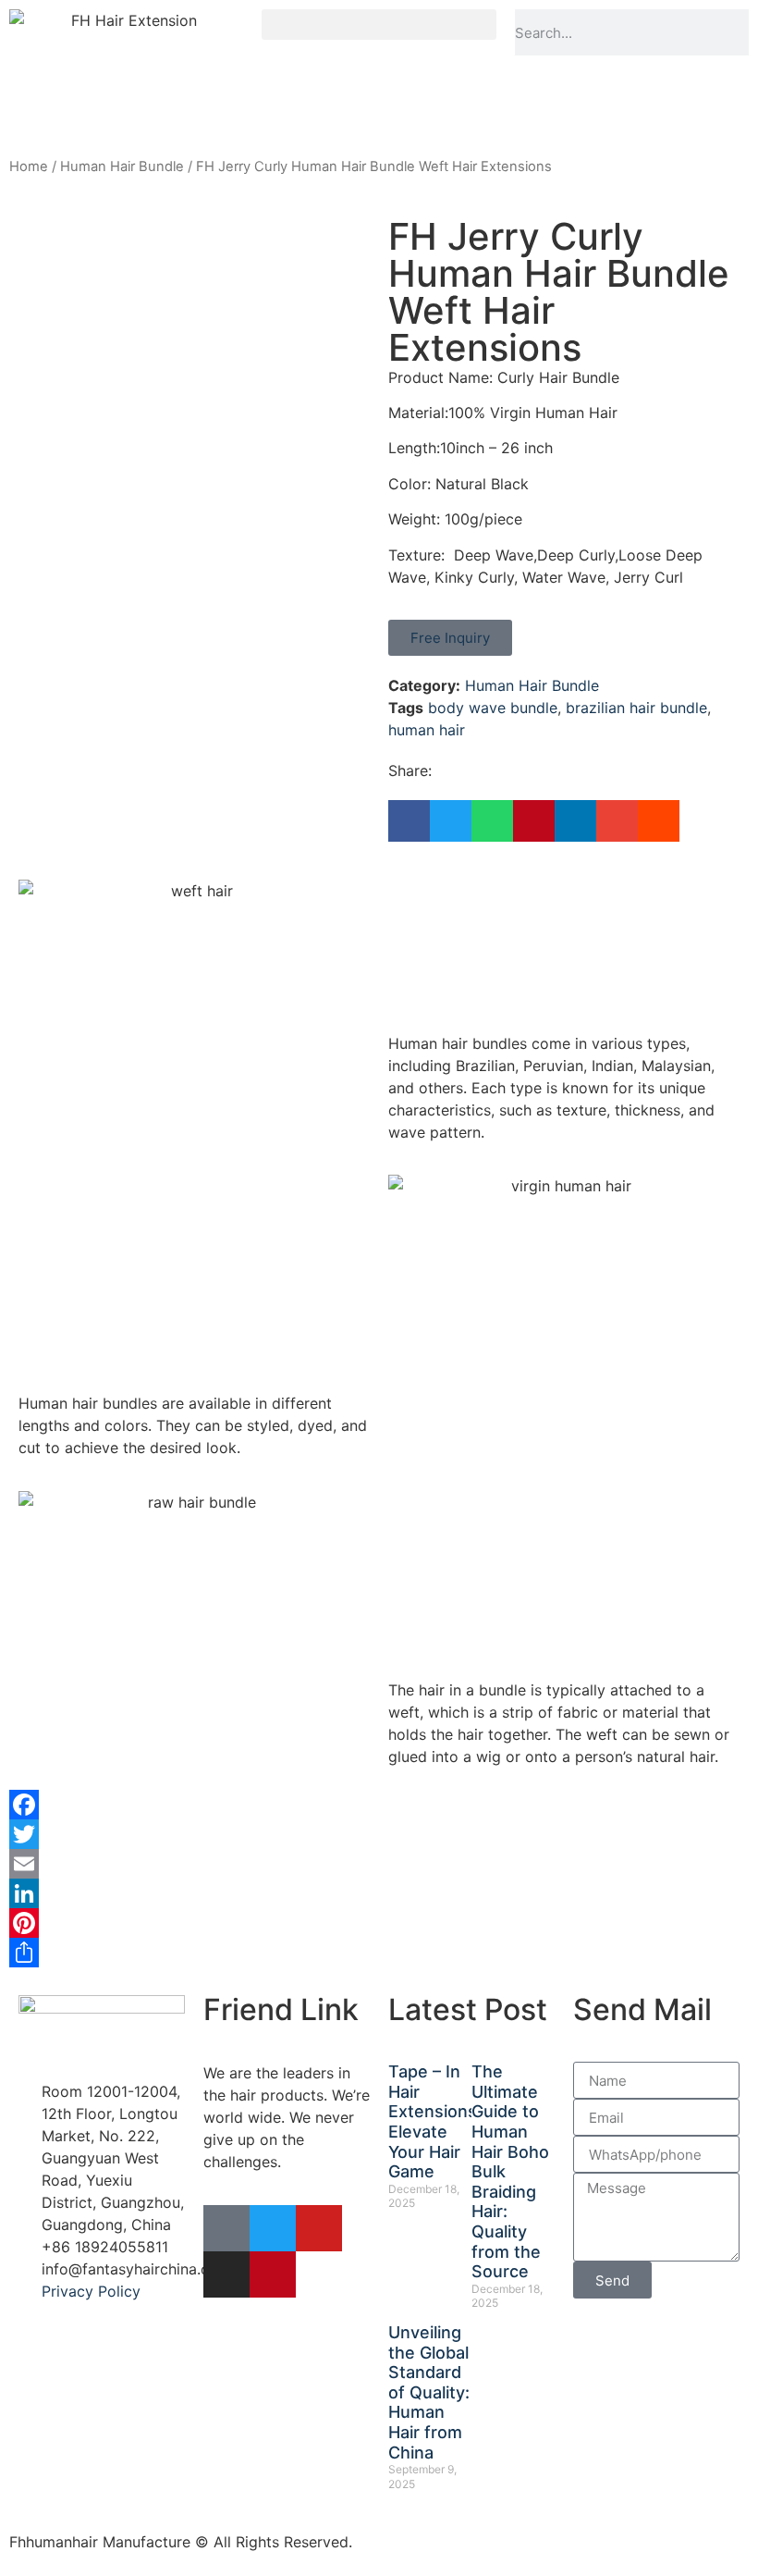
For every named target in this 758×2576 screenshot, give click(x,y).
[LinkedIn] (379, 1893)
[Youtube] (319, 2228)
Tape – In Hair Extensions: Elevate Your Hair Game (435, 2121)
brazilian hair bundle (636, 708)
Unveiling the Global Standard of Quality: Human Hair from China (429, 2392)
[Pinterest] (379, 1923)
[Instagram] (226, 2274)
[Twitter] (379, 1834)
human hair (427, 730)
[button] (379, 25)
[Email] (379, 1864)
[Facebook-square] (226, 2228)
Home (29, 166)
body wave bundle (493, 708)
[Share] (379, 1953)
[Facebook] (379, 1805)
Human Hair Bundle (122, 166)
